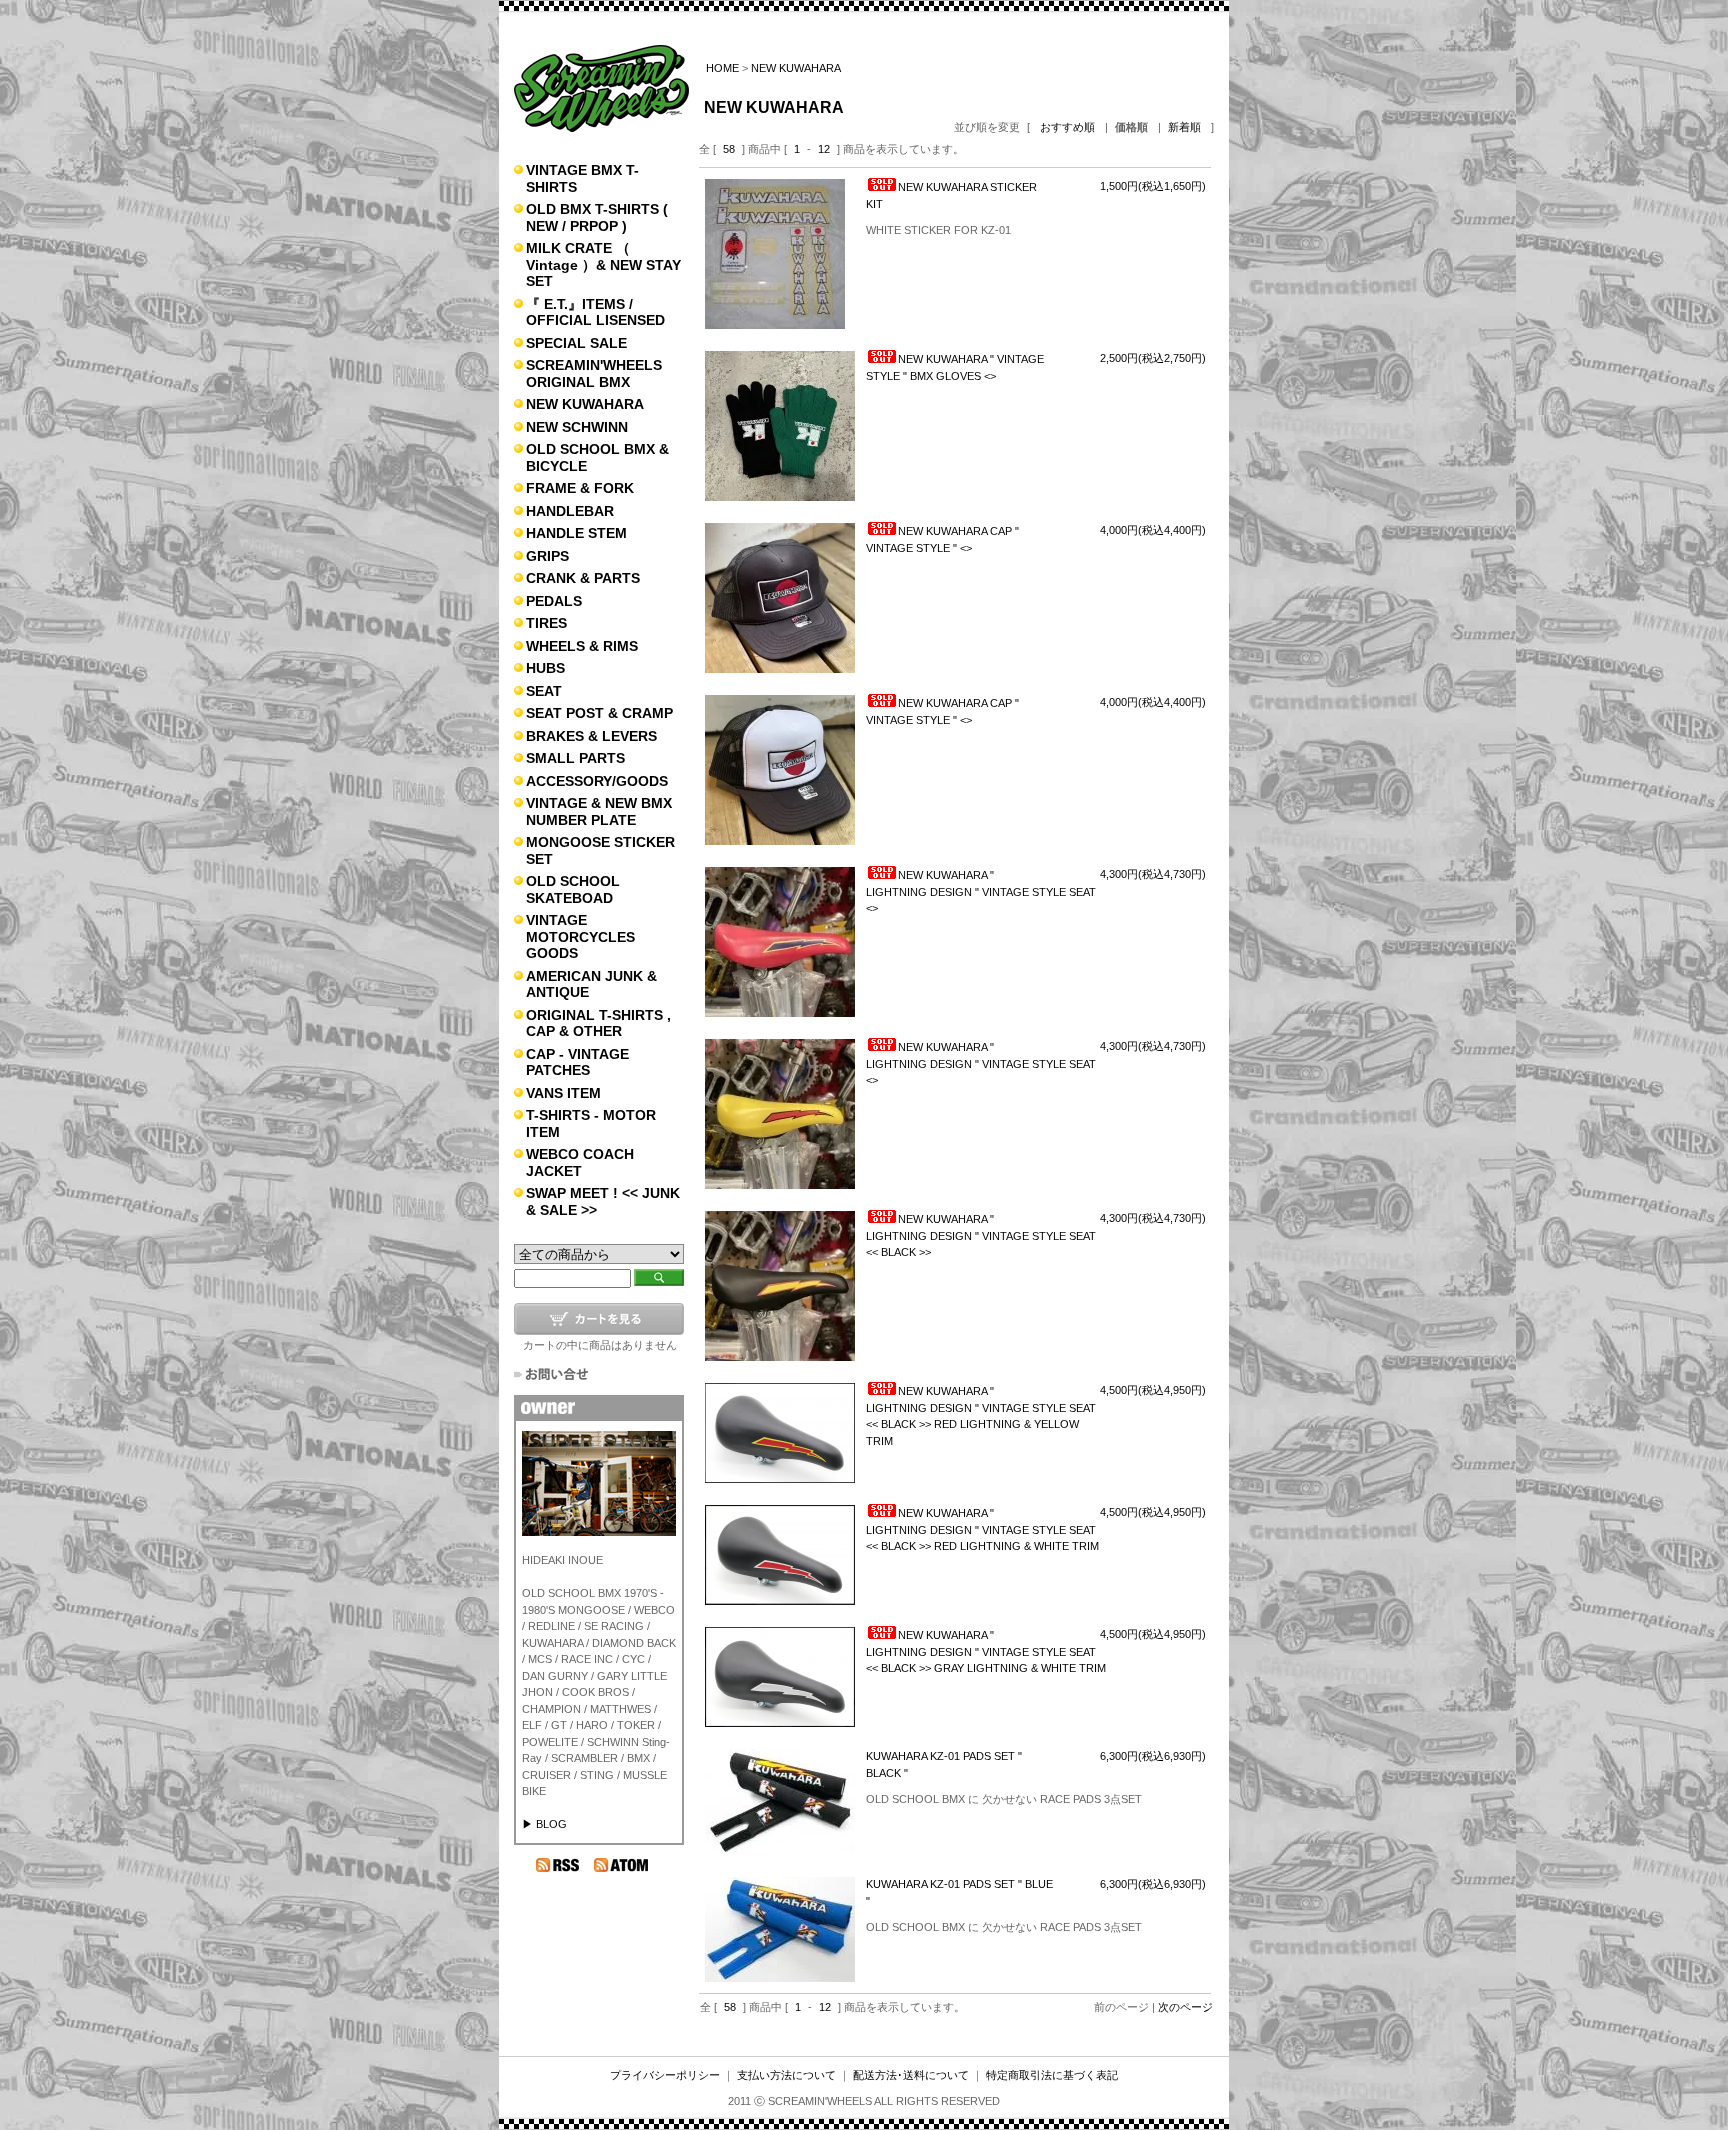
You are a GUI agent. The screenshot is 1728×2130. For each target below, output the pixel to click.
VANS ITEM (563, 1093)
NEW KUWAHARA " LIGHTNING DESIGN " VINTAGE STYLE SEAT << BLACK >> (981, 1235)
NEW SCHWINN (577, 427)
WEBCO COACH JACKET (580, 1162)
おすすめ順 (1067, 127)
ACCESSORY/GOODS (597, 781)
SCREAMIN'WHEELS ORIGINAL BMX (594, 373)
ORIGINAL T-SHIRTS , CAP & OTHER (598, 1023)
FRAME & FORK (580, 488)
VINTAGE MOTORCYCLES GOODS (580, 936)
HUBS (545, 668)
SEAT (544, 691)
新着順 (1184, 127)
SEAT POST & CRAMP (599, 713)
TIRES (546, 623)
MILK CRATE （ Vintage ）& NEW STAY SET (603, 264)
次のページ (1185, 2007)
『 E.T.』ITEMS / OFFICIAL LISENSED (595, 312)
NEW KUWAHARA (585, 404)
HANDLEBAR (570, 511)
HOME (722, 68)
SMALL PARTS (575, 758)
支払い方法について (786, 2075)
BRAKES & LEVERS (591, 736)
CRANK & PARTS (583, 578)
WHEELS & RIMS (582, 646)
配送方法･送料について (911, 2075)
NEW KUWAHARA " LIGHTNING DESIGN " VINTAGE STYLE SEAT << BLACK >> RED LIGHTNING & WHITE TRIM (982, 1529)
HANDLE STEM (576, 533)
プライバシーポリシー (665, 2075)
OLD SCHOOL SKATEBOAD (573, 889)
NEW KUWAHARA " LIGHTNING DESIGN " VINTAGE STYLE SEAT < (981, 891)
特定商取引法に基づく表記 (1052, 2075)
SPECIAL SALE (576, 343)
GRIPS (547, 556)
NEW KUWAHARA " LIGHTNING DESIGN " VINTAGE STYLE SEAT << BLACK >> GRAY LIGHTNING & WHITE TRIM (986, 1651)
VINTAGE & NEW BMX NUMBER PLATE (599, 811)
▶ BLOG (544, 1824)
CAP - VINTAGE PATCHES (577, 1062)
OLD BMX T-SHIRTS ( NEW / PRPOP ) (597, 217)
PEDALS (554, 601)
